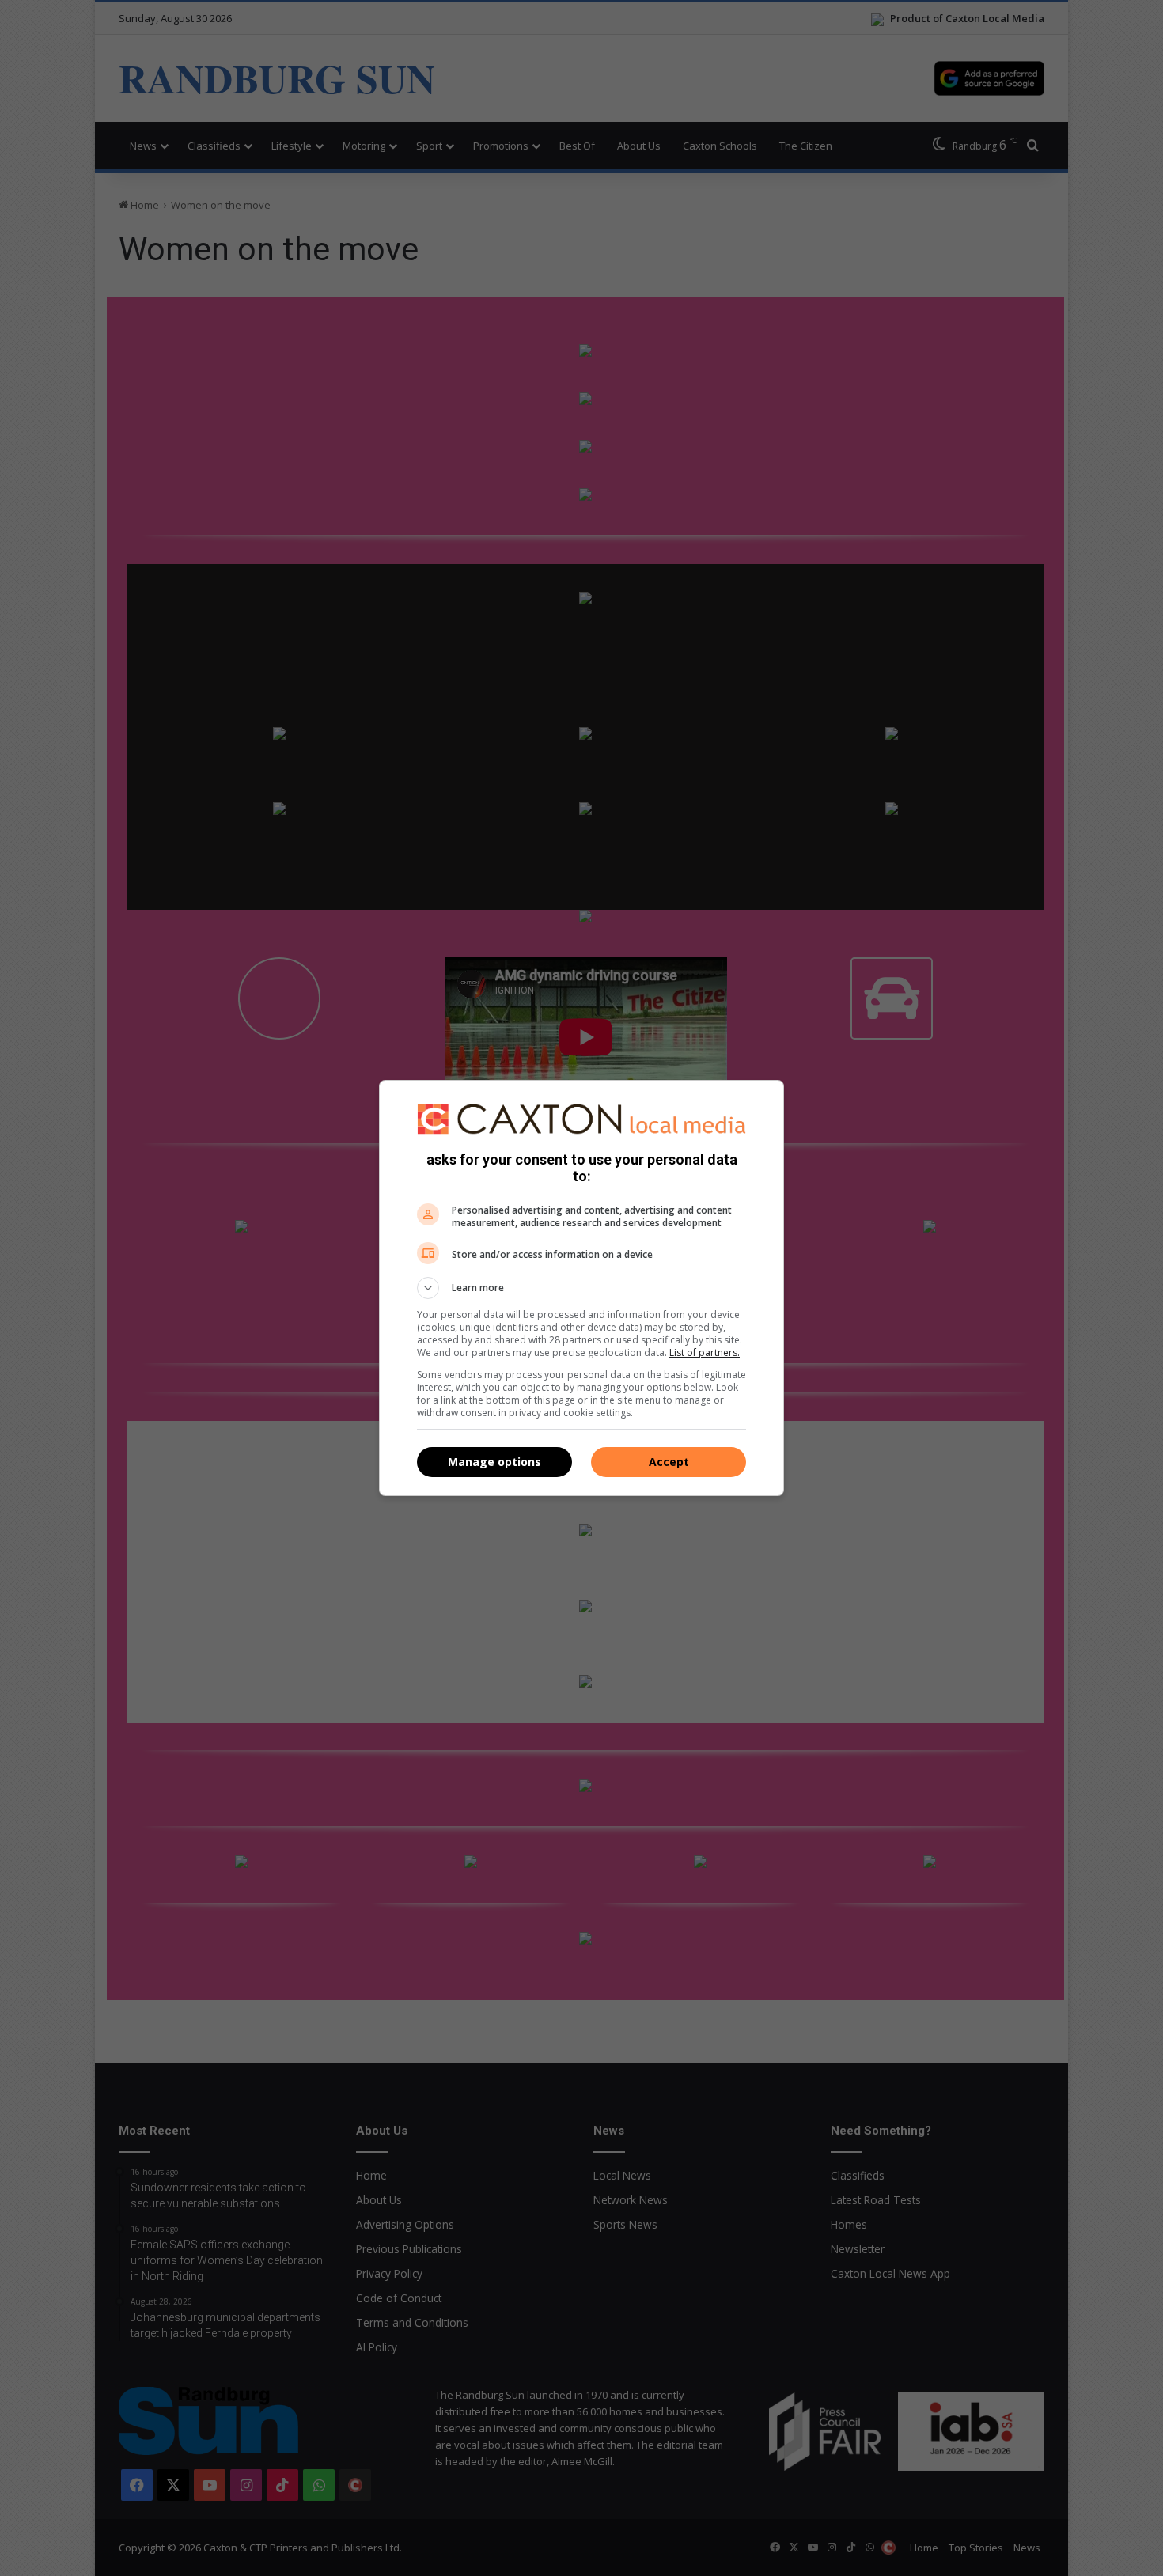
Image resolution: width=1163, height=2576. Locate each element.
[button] (581, 1288)
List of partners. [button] (705, 1352)
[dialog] (581, 1288)
